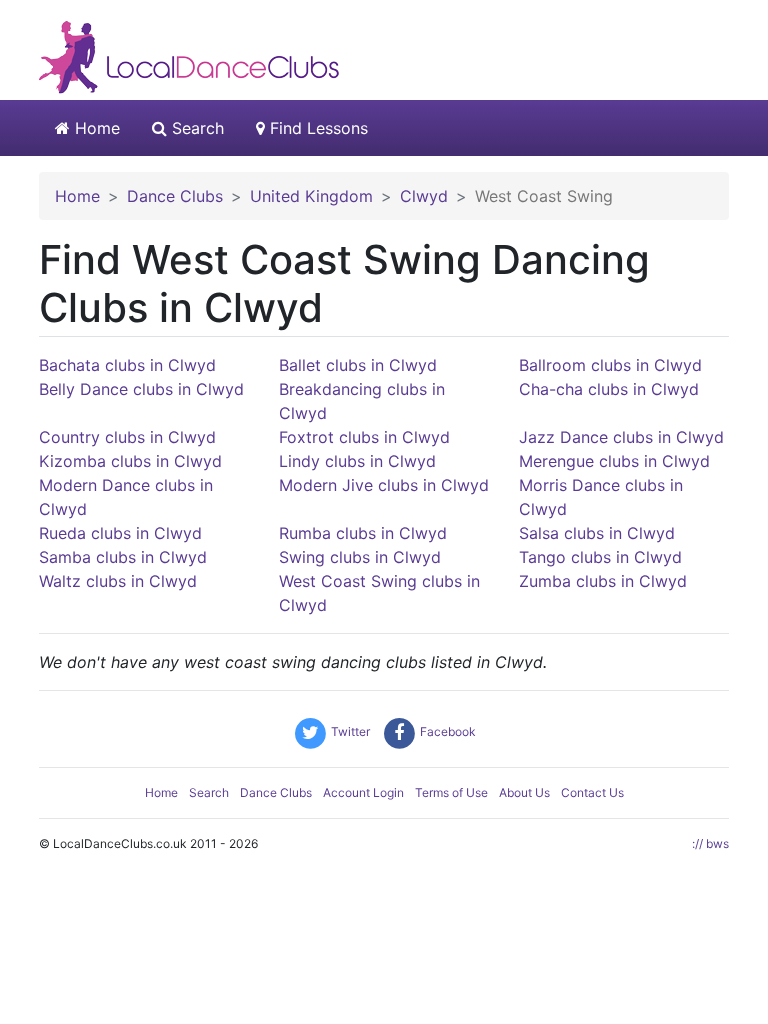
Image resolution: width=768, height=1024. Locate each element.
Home (95, 128)
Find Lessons (316, 128)
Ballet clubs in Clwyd (358, 365)
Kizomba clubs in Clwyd (130, 461)
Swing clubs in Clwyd (360, 557)
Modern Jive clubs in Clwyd (384, 485)
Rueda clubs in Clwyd (120, 533)
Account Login (363, 792)
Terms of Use (451, 792)
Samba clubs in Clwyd (123, 557)
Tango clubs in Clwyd (600, 557)
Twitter (349, 731)
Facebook (446, 731)
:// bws (710, 843)
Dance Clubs (276, 792)
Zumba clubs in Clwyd (603, 581)
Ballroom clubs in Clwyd (610, 365)
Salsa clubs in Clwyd (597, 533)
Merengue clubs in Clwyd (614, 461)
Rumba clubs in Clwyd (363, 533)
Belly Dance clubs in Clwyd (141, 389)
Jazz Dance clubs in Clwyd (621, 437)
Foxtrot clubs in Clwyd (364, 437)
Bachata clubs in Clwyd (127, 365)
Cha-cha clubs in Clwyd (609, 389)
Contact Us (592, 792)
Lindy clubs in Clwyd (357, 461)
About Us (524, 792)
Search (195, 128)
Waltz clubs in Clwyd (118, 581)
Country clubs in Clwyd (127, 437)
